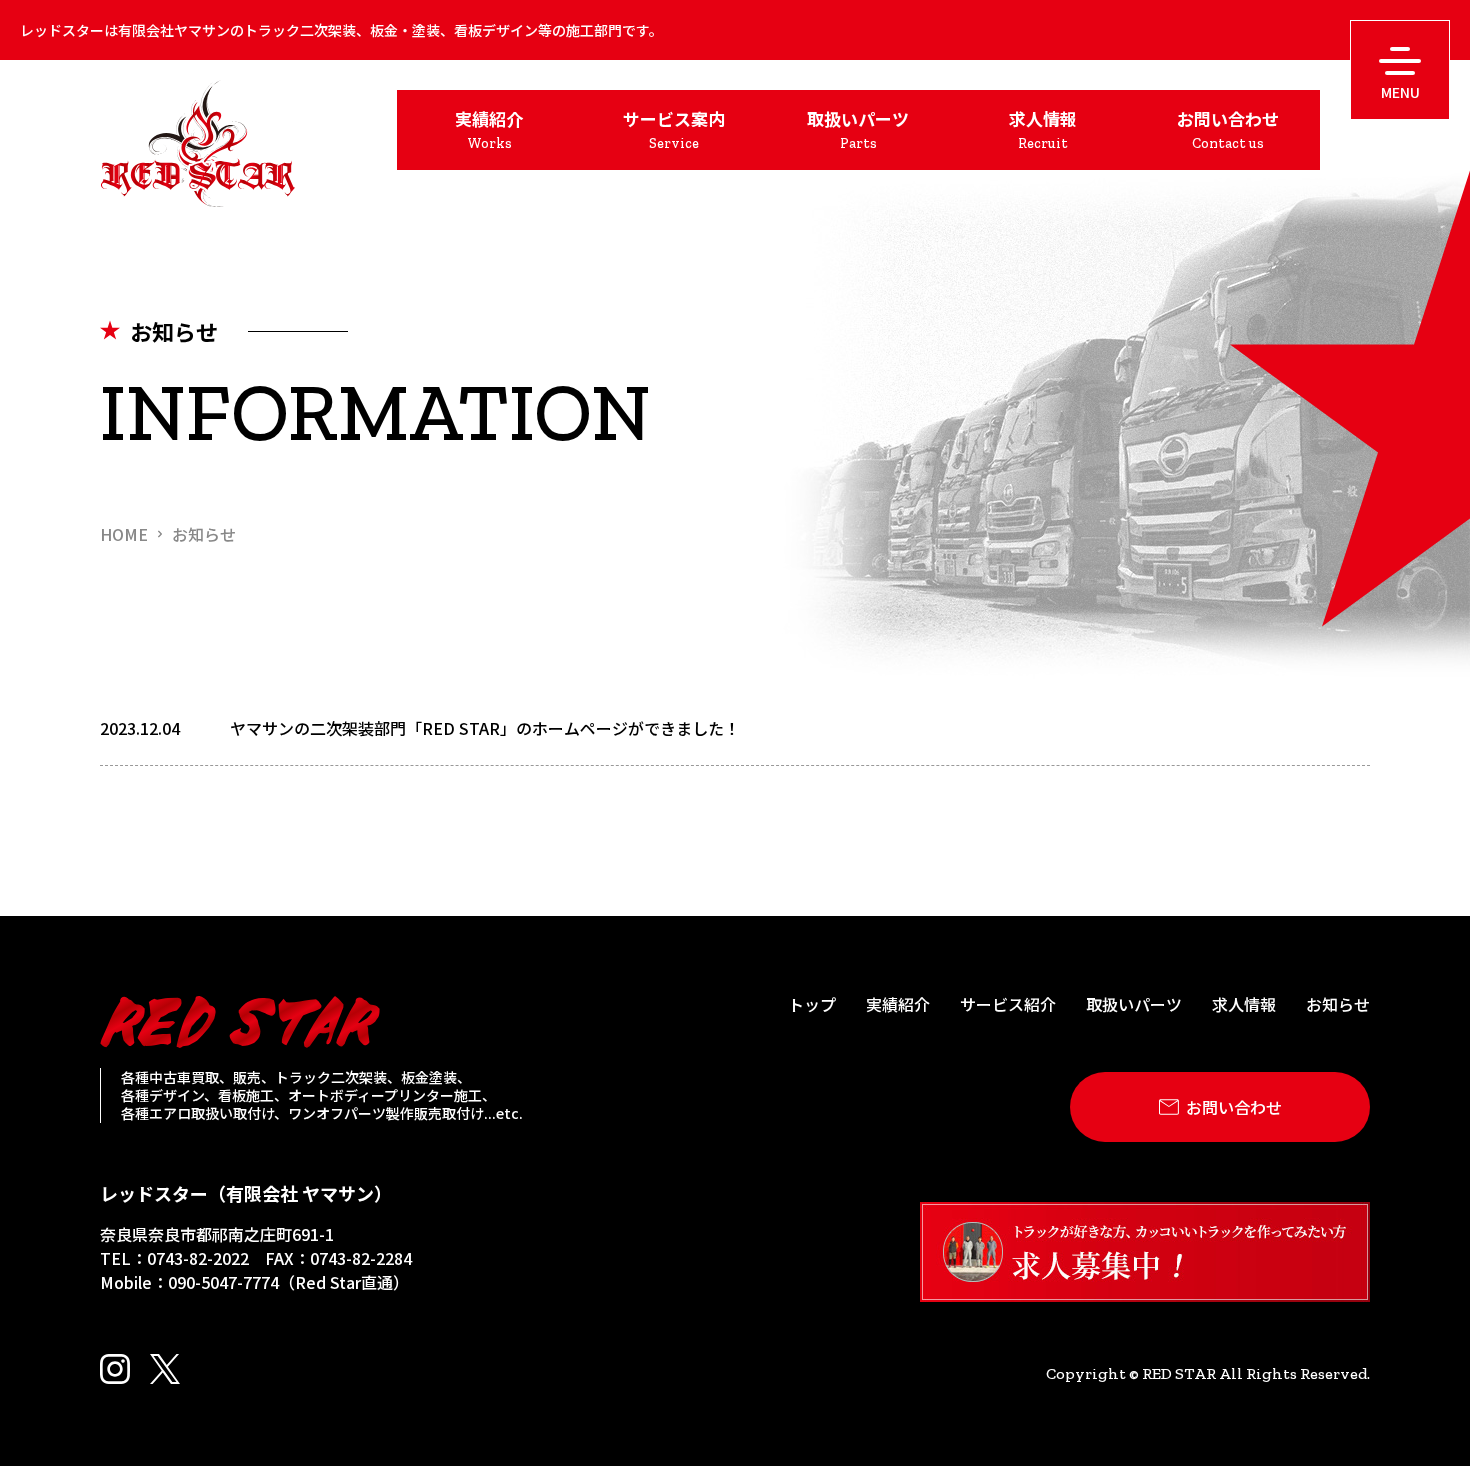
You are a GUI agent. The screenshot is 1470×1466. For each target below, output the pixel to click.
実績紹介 (898, 1004)
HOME (124, 534)
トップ (812, 1004)
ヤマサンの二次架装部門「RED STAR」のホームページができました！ (485, 728)
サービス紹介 (1008, 1004)
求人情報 (1244, 1004)
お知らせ (204, 534)
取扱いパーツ (1134, 1004)
